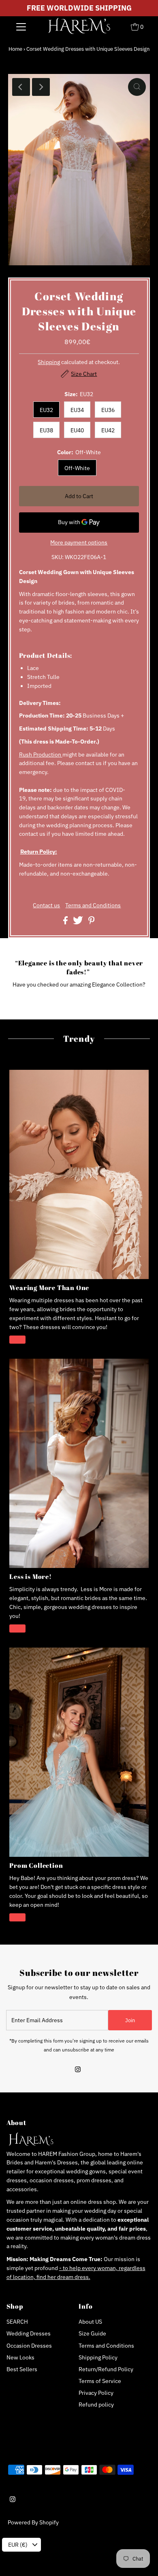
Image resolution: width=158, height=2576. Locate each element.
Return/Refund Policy (106, 2369)
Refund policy (96, 2405)
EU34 (77, 410)
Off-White (77, 468)
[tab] (79, 655)
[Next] (41, 87)
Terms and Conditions (93, 906)
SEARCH (17, 2322)
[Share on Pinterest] (92, 922)
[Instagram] (78, 2070)
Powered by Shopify (33, 2522)
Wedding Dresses (29, 2333)
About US (90, 2322)
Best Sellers (22, 2369)
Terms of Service (100, 2381)
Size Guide (92, 2333)
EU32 (46, 410)
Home (15, 49)
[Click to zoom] (137, 87)
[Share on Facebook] (66, 922)
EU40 (77, 430)
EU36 (108, 410)
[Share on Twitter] (79, 922)
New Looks (20, 2357)
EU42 (108, 430)
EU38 (46, 430)
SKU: (58, 557)
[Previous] (21, 87)
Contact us (46, 906)
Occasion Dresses (29, 2346)
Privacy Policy (96, 2393)
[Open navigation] (21, 26)
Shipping (49, 362)
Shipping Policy (98, 2357)
